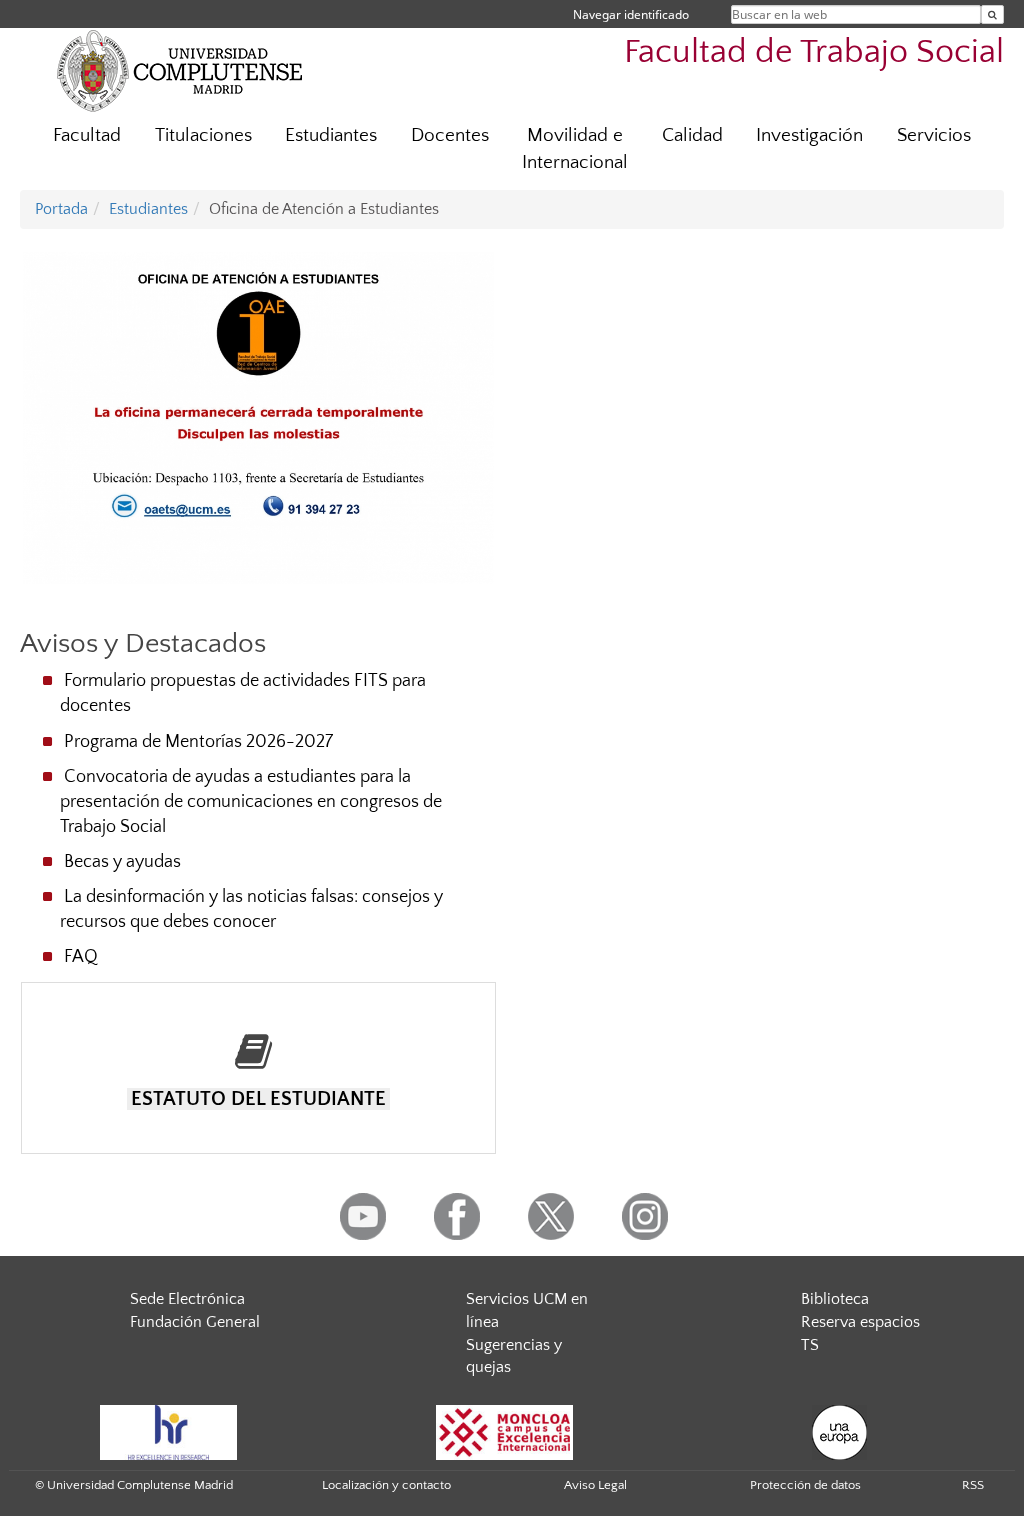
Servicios (934, 135)
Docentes (450, 135)
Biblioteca (835, 1299)
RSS (973, 1485)
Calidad (692, 135)
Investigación (809, 135)
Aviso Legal (595, 1485)
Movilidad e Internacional (575, 149)
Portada (61, 209)
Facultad (87, 135)
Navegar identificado (631, 14)
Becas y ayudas (122, 862)
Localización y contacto (386, 1485)
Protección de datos (805, 1485)
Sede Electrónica (187, 1299)
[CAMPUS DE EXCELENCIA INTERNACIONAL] (505, 1431)
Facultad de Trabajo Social (814, 52)
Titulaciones (203, 135)
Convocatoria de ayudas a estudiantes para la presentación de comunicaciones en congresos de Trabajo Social (251, 802)
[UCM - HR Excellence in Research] (169, 1431)
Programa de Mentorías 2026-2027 (198, 742)
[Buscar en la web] (992, 14)
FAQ (81, 957)
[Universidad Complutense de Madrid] (180, 70)
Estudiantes (331, 135)
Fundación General (195, 1322)
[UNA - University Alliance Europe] (839, 1431)
